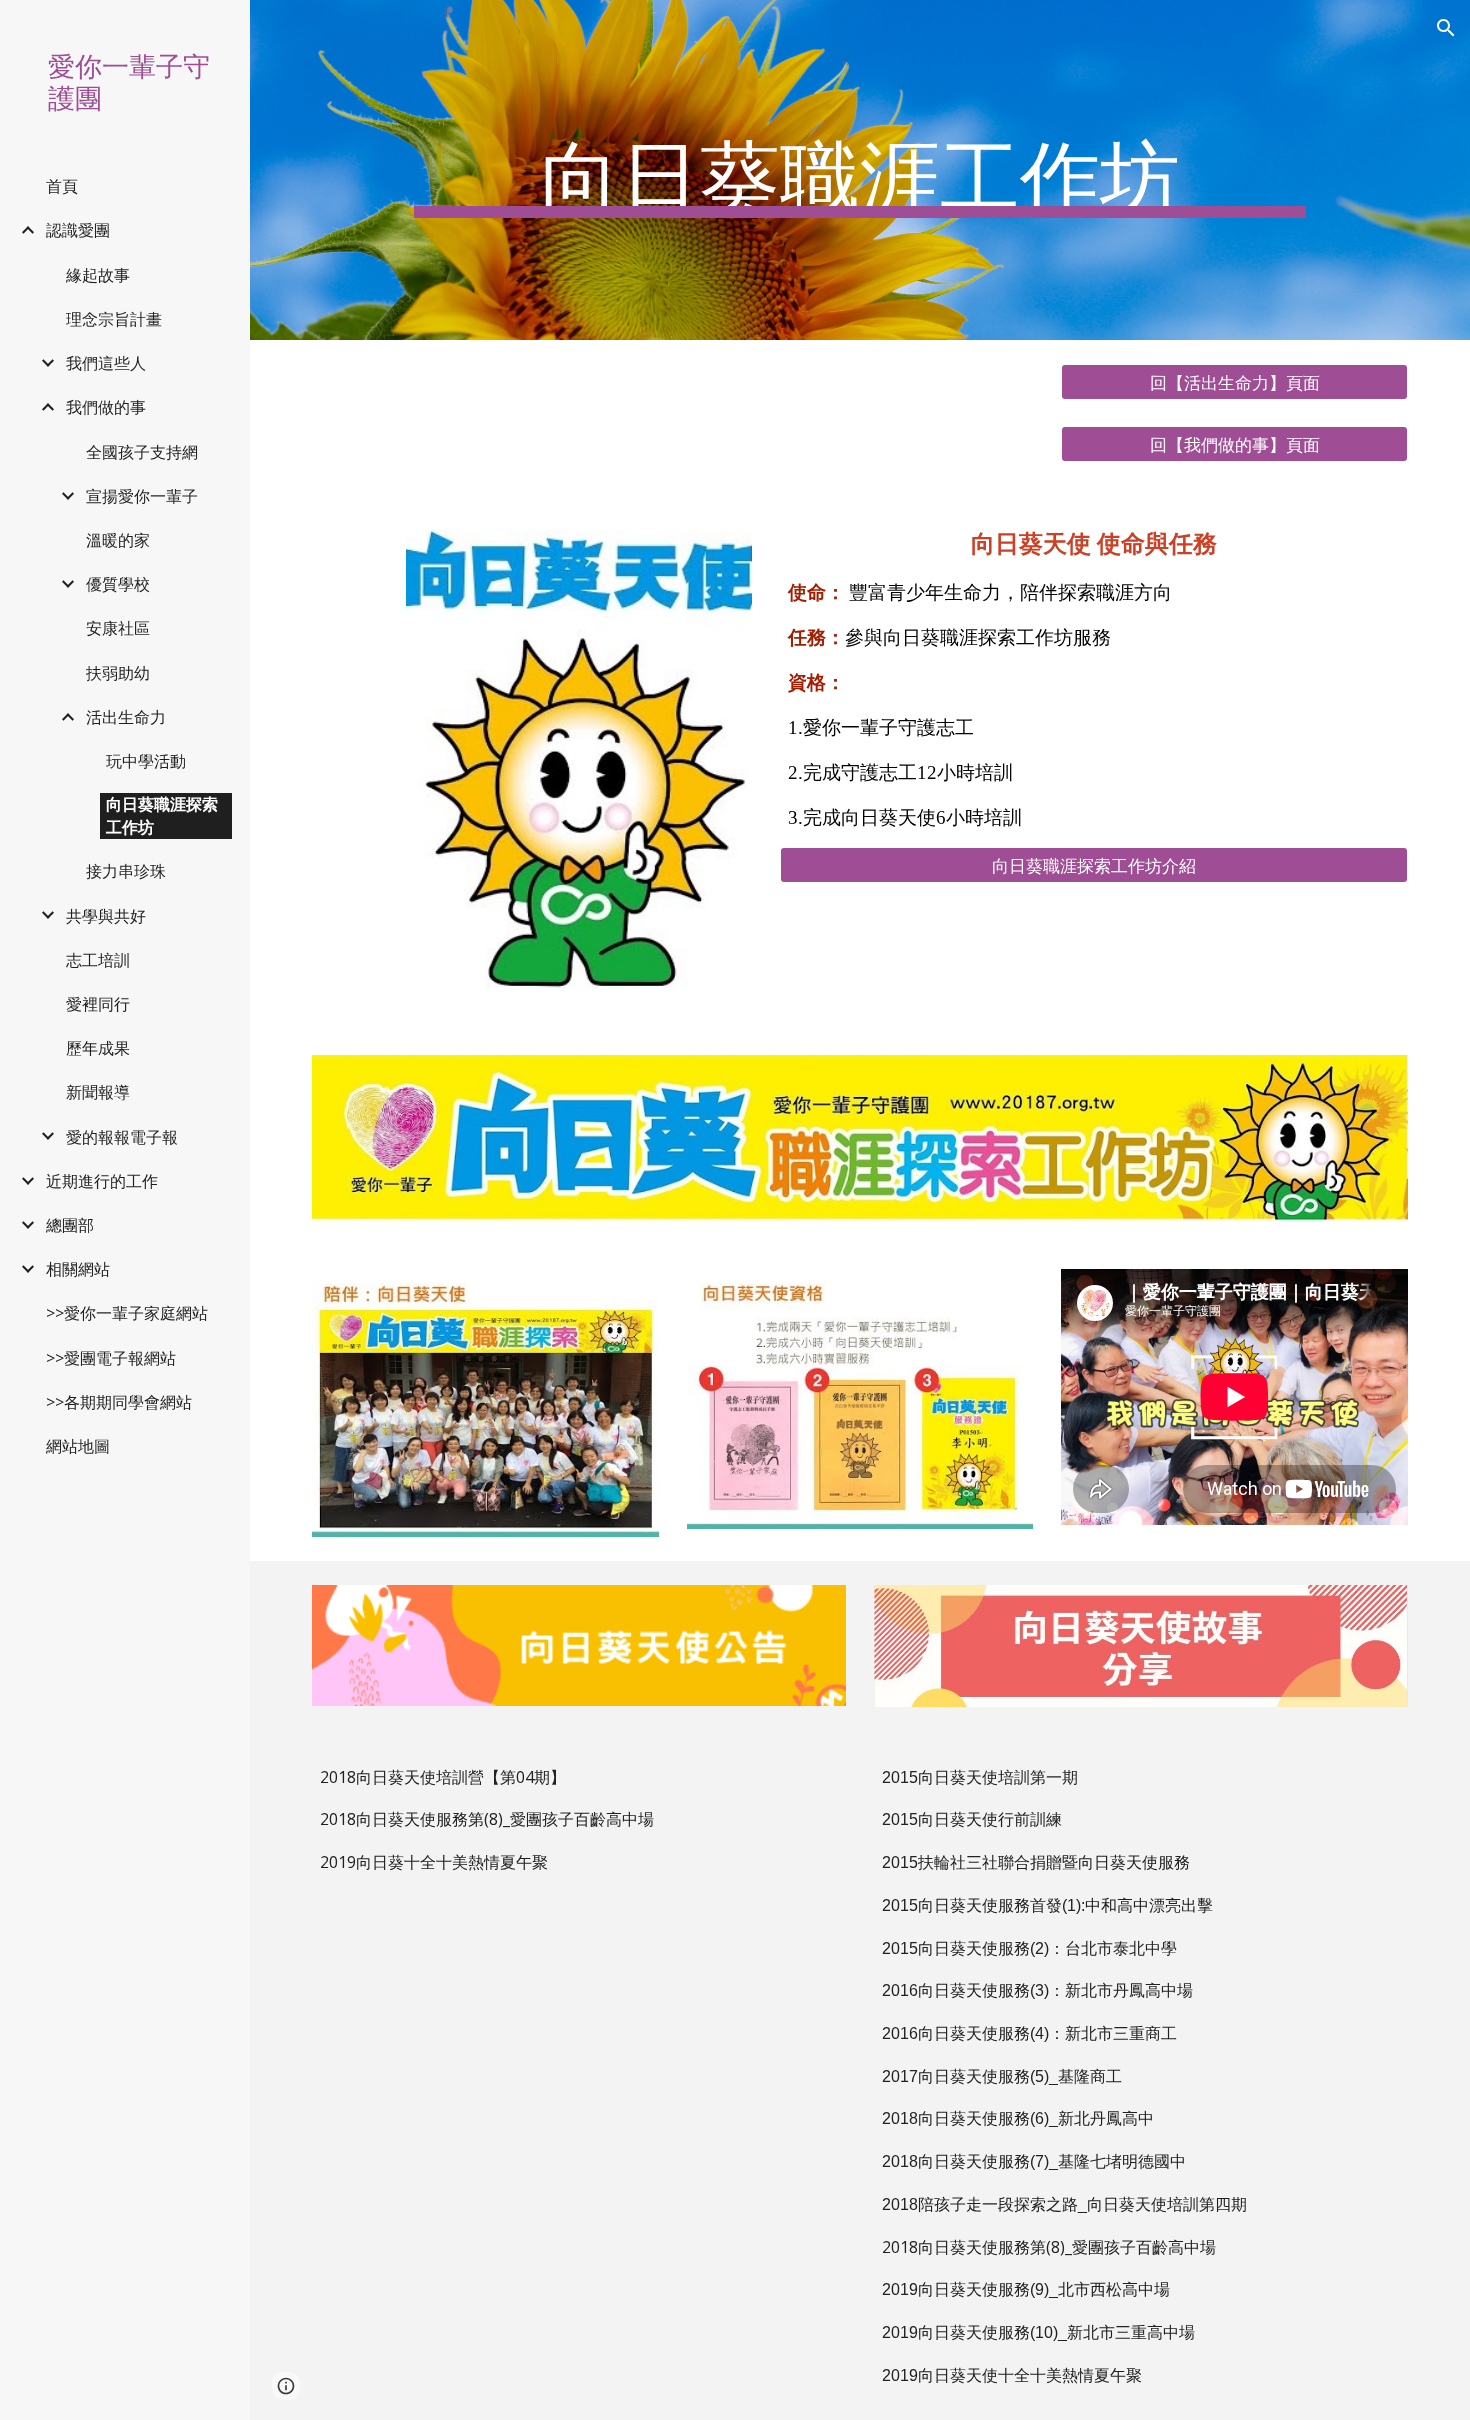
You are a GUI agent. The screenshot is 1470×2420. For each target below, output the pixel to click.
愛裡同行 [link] (98, 1004)
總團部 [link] (70, 1225)
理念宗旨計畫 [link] (114, 319)
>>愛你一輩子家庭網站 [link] (127, 1313)
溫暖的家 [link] (118, 540)
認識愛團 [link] (78, 230)
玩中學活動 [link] (146, 761)
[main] (860, 170)
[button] (1446, 28)
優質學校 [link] (118, 584)
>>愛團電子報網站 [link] (111, 1358)
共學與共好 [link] (106, 916)
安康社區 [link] (118, 628)
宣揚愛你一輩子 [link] (142, 496)
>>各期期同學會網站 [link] (119, 1402)
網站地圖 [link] (78, 1446)
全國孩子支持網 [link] (142, 452)
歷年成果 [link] (98, 1048)
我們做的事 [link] (106, 407)
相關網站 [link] (78, 1269)
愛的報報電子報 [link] (122, 1137)
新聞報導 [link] (98, 1092)
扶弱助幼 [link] (118, 673)
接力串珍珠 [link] (126, 871)
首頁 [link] (62, 186)
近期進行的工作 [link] (102, 1181)
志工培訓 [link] (98, 960)
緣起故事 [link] (98, 275)
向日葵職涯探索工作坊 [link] (162, 815)
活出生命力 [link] (126, 717)
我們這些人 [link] (106, 363)
